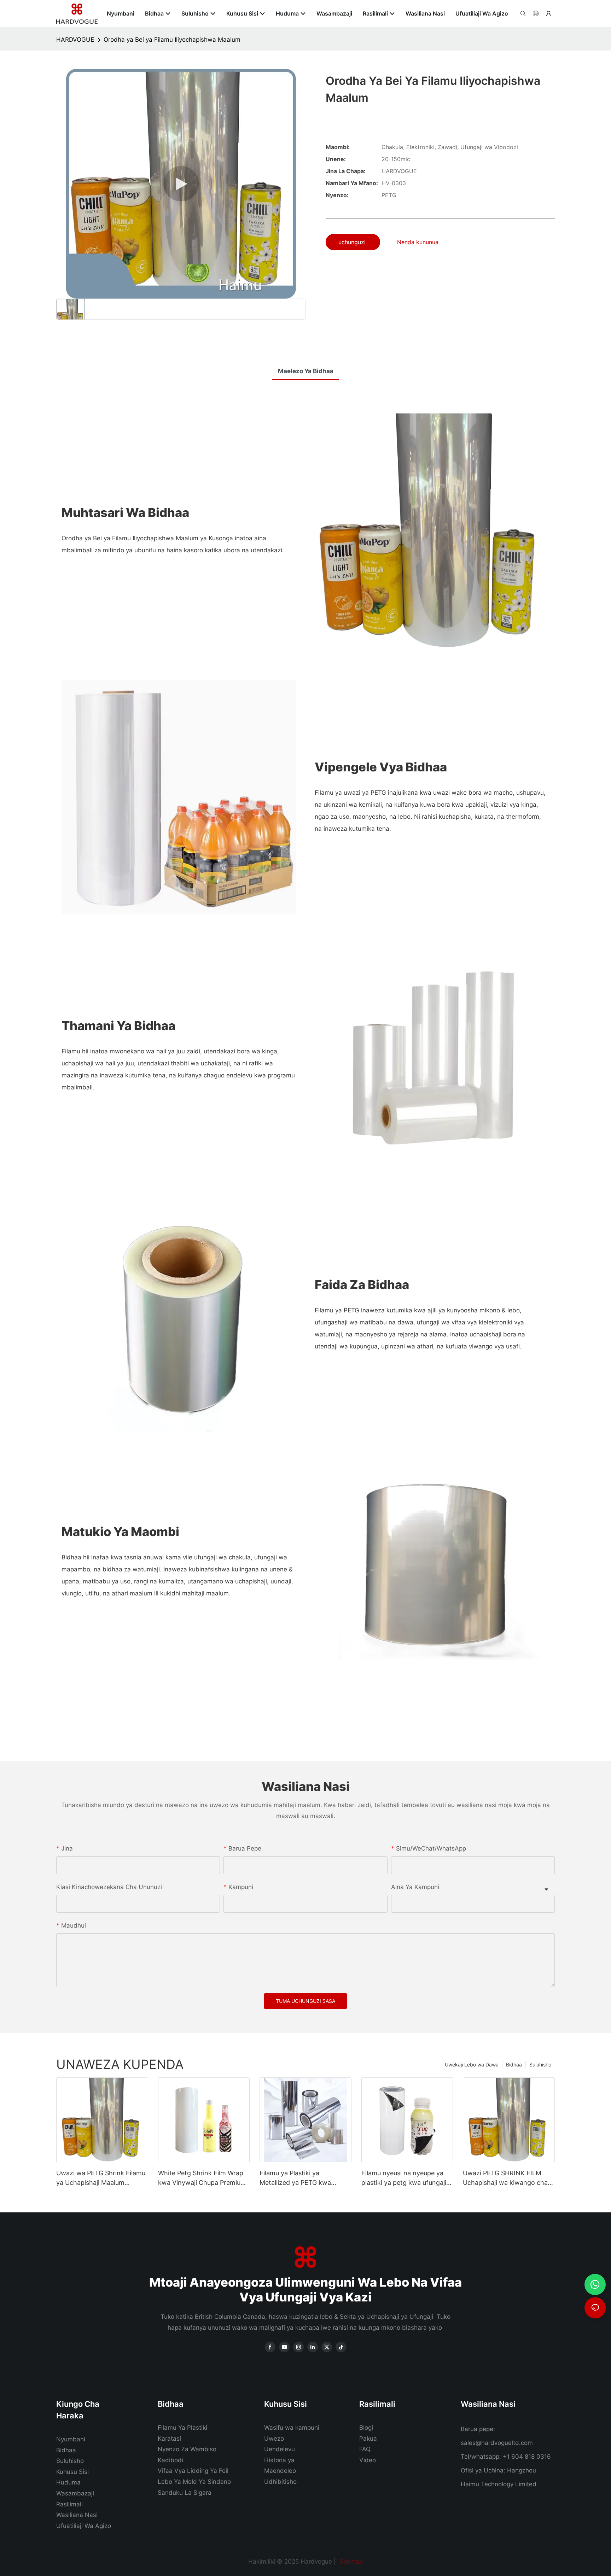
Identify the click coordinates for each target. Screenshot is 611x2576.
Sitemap (350, 2562)
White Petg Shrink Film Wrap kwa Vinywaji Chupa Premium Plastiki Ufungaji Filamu (202, 2178)
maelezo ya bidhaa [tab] (306, 371)
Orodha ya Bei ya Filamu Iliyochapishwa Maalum (172, 40)
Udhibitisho (280, 2482)
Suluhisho (540, 2065)
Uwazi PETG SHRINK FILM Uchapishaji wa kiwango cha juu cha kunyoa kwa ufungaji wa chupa (505, 2178)
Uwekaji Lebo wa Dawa (472, 2065)
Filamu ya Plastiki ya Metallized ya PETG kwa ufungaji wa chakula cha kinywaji (295, 2178)
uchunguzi (353, 242)
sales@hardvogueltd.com (497, 2443)
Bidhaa (514, 2065)
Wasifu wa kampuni (292, 2428)
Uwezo (274, 2439)
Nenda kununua (418, 242)
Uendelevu (280, 2449)
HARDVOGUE (75, 40)
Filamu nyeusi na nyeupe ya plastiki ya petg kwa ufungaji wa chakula (404, 2178)
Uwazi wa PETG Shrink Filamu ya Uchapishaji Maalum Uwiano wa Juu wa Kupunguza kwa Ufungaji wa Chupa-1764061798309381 (102, 2178)
